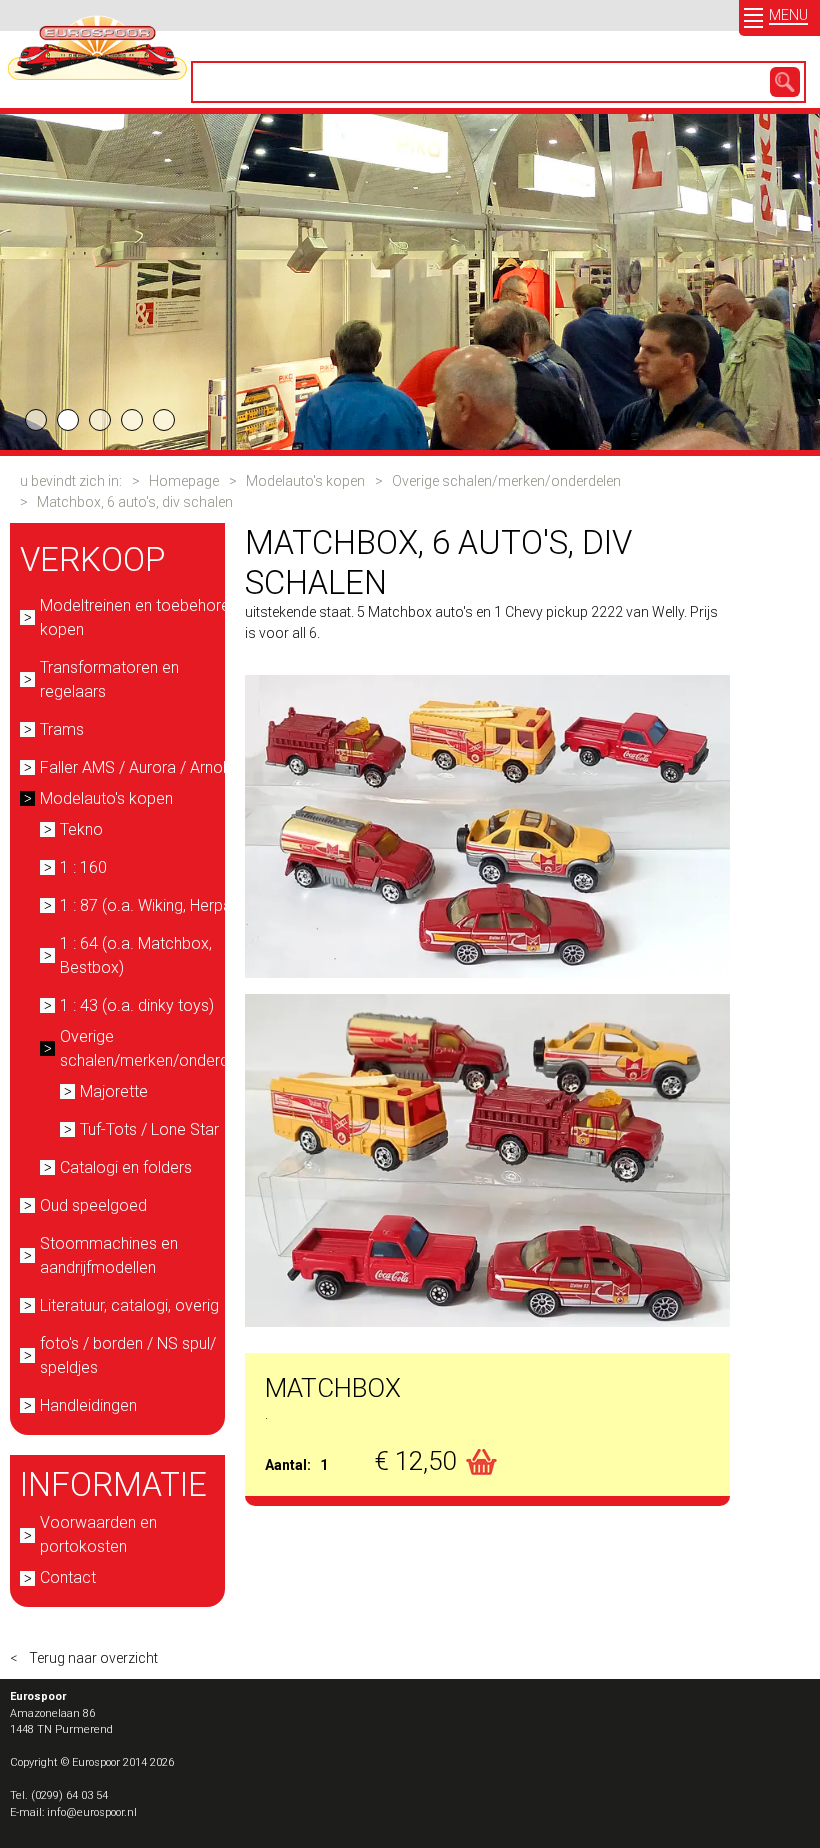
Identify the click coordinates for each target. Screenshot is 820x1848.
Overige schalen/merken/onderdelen (506, 481)
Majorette (114, 1091)
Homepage (184, 481)
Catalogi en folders (126, 1167)
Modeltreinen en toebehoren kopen (139, 617)
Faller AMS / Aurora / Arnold (137, 767)
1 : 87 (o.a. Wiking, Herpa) (148, 905)
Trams (62, 729)
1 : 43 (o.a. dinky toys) (137, 1005)
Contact (68, 1577)
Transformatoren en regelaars (109, 679)
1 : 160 (83, 867)
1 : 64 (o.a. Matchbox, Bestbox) (136, 955)
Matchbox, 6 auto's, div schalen (135, 502)
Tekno (81, 829)
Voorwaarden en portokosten (98, 1534)
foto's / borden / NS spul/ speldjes (128, 1355)
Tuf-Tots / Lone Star (149, 1129)
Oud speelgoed (93, 1205)
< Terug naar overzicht (84, 1658)
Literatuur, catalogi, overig (129, 1305)
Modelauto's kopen (305, 481)
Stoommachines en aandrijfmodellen (109, 1255)
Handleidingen (88, 1405)
